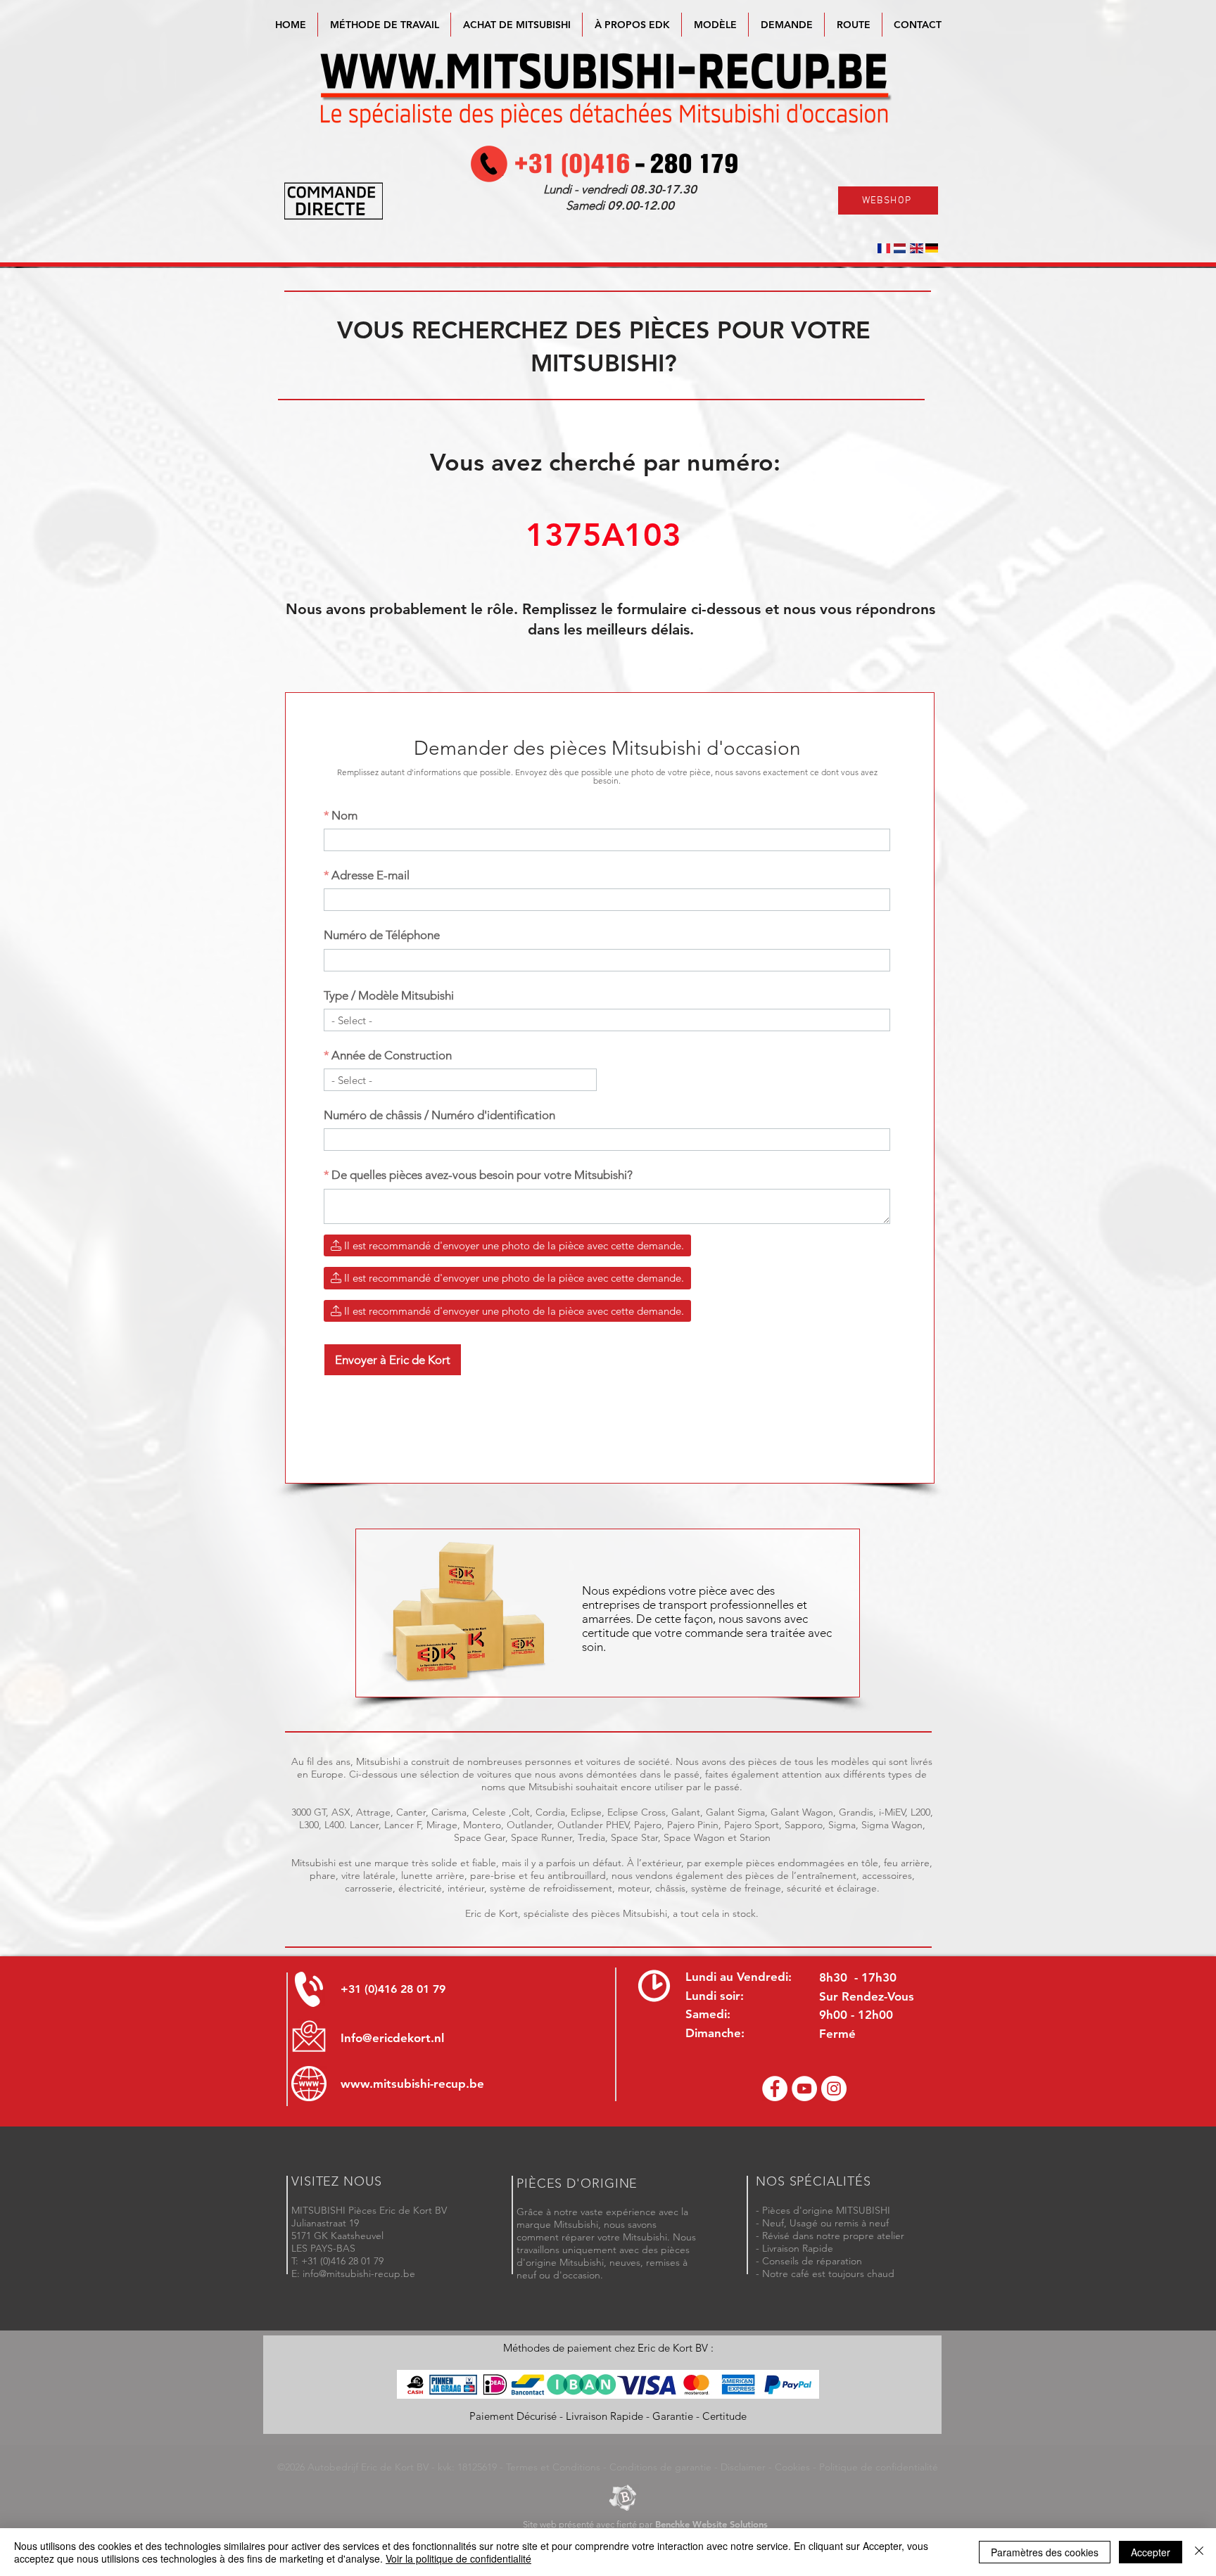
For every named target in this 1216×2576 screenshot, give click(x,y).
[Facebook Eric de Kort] (775, 2089)
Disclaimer (743, 2467)
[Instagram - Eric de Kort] (834, 2089)
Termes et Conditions (553, 2467)
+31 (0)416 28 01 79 (393, 1989)
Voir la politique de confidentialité (458, 2558)
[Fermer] (1199, 2552)
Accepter (1151, 2552)
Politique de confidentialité (879, 2467)
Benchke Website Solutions (711, 2524)
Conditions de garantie (660, 2467)
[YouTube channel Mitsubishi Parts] (804, 2089)
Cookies (792, 2467)
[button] (715, 25)
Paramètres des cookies (1045, 2552)
